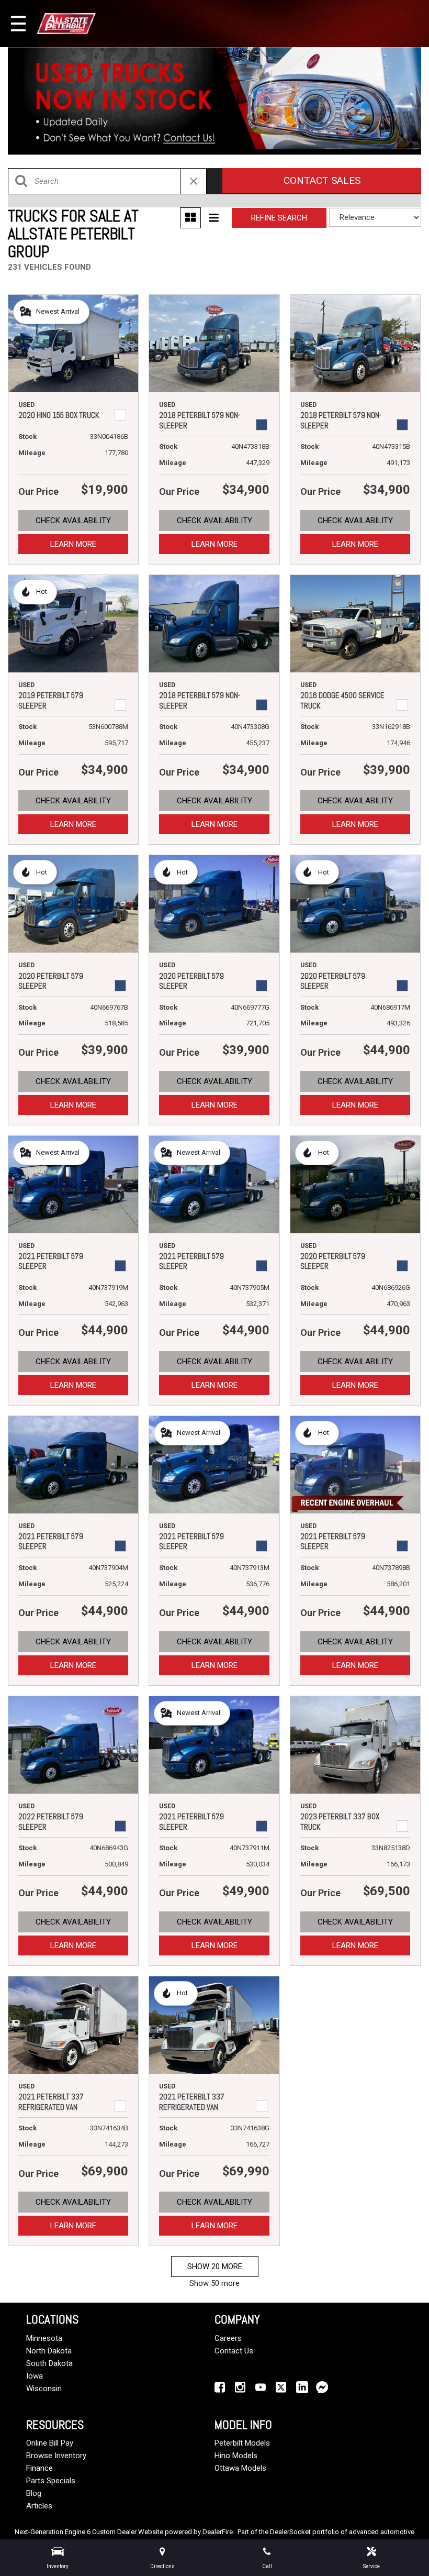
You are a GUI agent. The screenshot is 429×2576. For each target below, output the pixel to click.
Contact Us (234, 2351)
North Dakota (49, 2351)
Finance (39, 2468)
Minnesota (44, 2338)
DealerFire (218, 2532)
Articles (39, 2506)
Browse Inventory (56, 2456)
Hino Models (236, 2456)
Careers (228, 2338)
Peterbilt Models (242, 2443)
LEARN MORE (73, 544)
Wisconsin (44, 2389)
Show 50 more (214, 2283)
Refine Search (279, 218)
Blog (34, 2493)
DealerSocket (290, 2532)
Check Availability (73, 521)
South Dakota (49, 2363)
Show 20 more (215, 2267)
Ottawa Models (240, 2468)
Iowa (35, 2376)
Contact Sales (322, 180)
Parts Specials (51, 2481)
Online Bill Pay (50, 2443)
